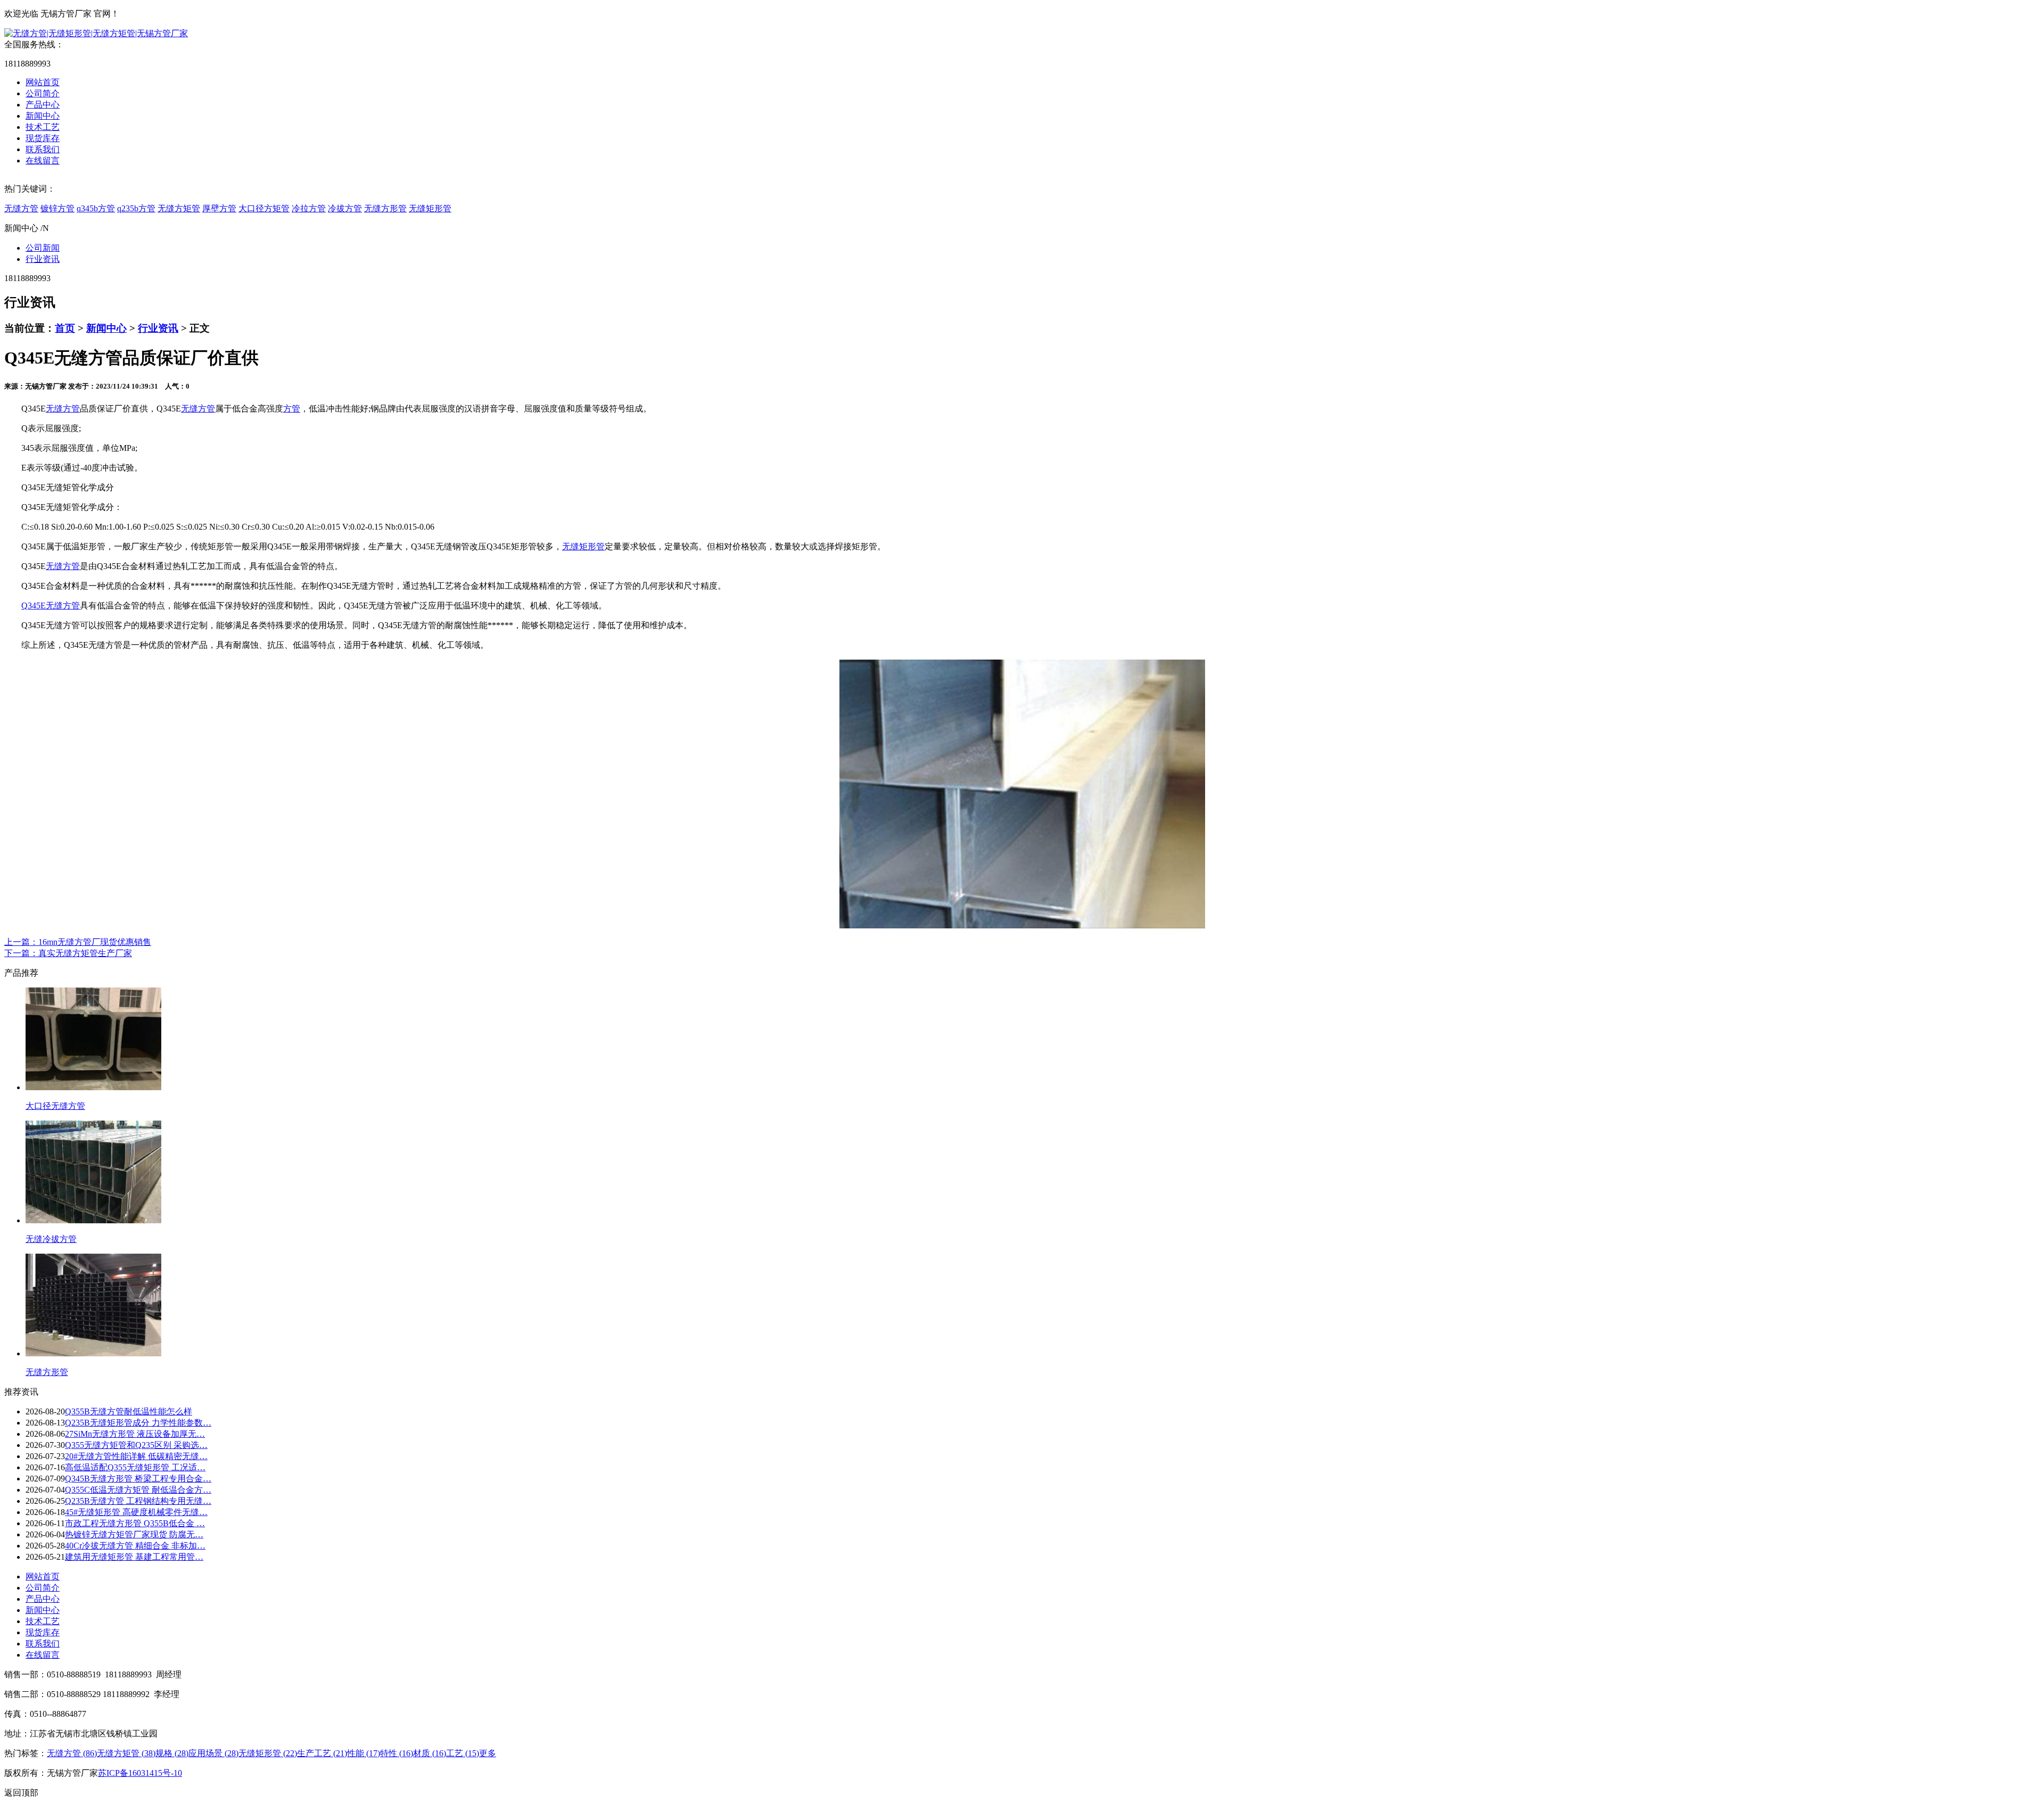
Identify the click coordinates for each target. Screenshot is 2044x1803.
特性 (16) (397, 1753)
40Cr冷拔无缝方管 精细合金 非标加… (135, 1546)
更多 (488, 1753)
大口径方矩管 (264, 208)
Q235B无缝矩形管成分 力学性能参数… (138, 1423)
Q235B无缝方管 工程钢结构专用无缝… (138, 1501)
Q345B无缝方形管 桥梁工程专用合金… (138, 1479)
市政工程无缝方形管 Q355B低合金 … (135, 1523)
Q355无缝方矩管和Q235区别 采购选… (136, 1445)
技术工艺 (43, 127)
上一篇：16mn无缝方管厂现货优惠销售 (78, 942)
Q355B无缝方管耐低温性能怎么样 (129, 1411)
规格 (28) (172, 1753)
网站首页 (43, 82)
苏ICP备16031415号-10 (140, 1773)
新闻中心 (43, 116)
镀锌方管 (57, 208)
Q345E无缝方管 (51, 606)
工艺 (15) (463, 1753)
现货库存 (43, 138)
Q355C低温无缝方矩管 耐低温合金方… (138, 1490)
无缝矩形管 (430, 208)
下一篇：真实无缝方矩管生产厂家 (68, 953)
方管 (292, 409)
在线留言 (43, 160)
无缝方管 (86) (72, 1753)
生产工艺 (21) (322, 1753)
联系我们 (43, 149)
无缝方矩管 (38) (126, 1753)
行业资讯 (43, 259)
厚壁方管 (219, 208)
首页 (65, 328)
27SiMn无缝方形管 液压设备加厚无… (135, 1434)
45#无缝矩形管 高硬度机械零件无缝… (136, 1512)
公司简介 (43, 93)
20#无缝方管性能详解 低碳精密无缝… (136, 1456)
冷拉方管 (309, 208)
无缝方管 (21, 208)
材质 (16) (430, 1753)
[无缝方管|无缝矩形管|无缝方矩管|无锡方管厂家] (96, 33)
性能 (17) (364, 1753)
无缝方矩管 (179, 208)
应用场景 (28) (213, 1753)
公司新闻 (43, 248)
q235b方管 (136, 208)
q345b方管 (96, 208)
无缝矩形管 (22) (268, 1753)
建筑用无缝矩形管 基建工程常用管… (134, 1557)
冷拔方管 (345, 208)
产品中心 (43, 105)
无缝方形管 (385, 208)
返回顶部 (21, 1793)
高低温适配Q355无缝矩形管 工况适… (135, 1467)
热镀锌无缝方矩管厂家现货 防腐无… (134, 1534)
